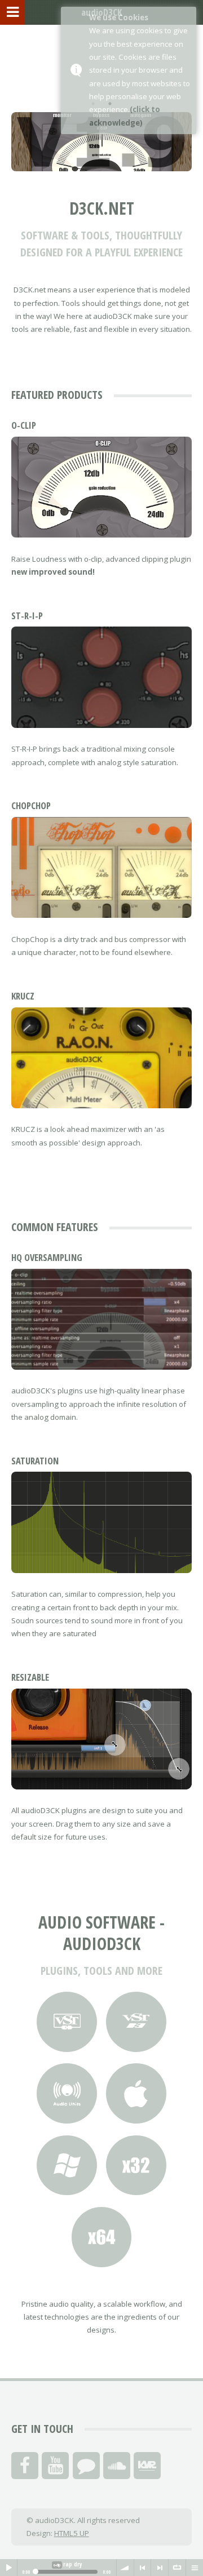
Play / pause (8, 2568)
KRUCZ (23, 996)
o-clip (24, 425)
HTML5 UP (72, 2533)
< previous (143, 2568)
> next (160, 2568)
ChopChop (31, 805)
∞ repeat (177, 2568)
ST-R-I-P (27, 616)
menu (195, 2568)
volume (125, 2568)
